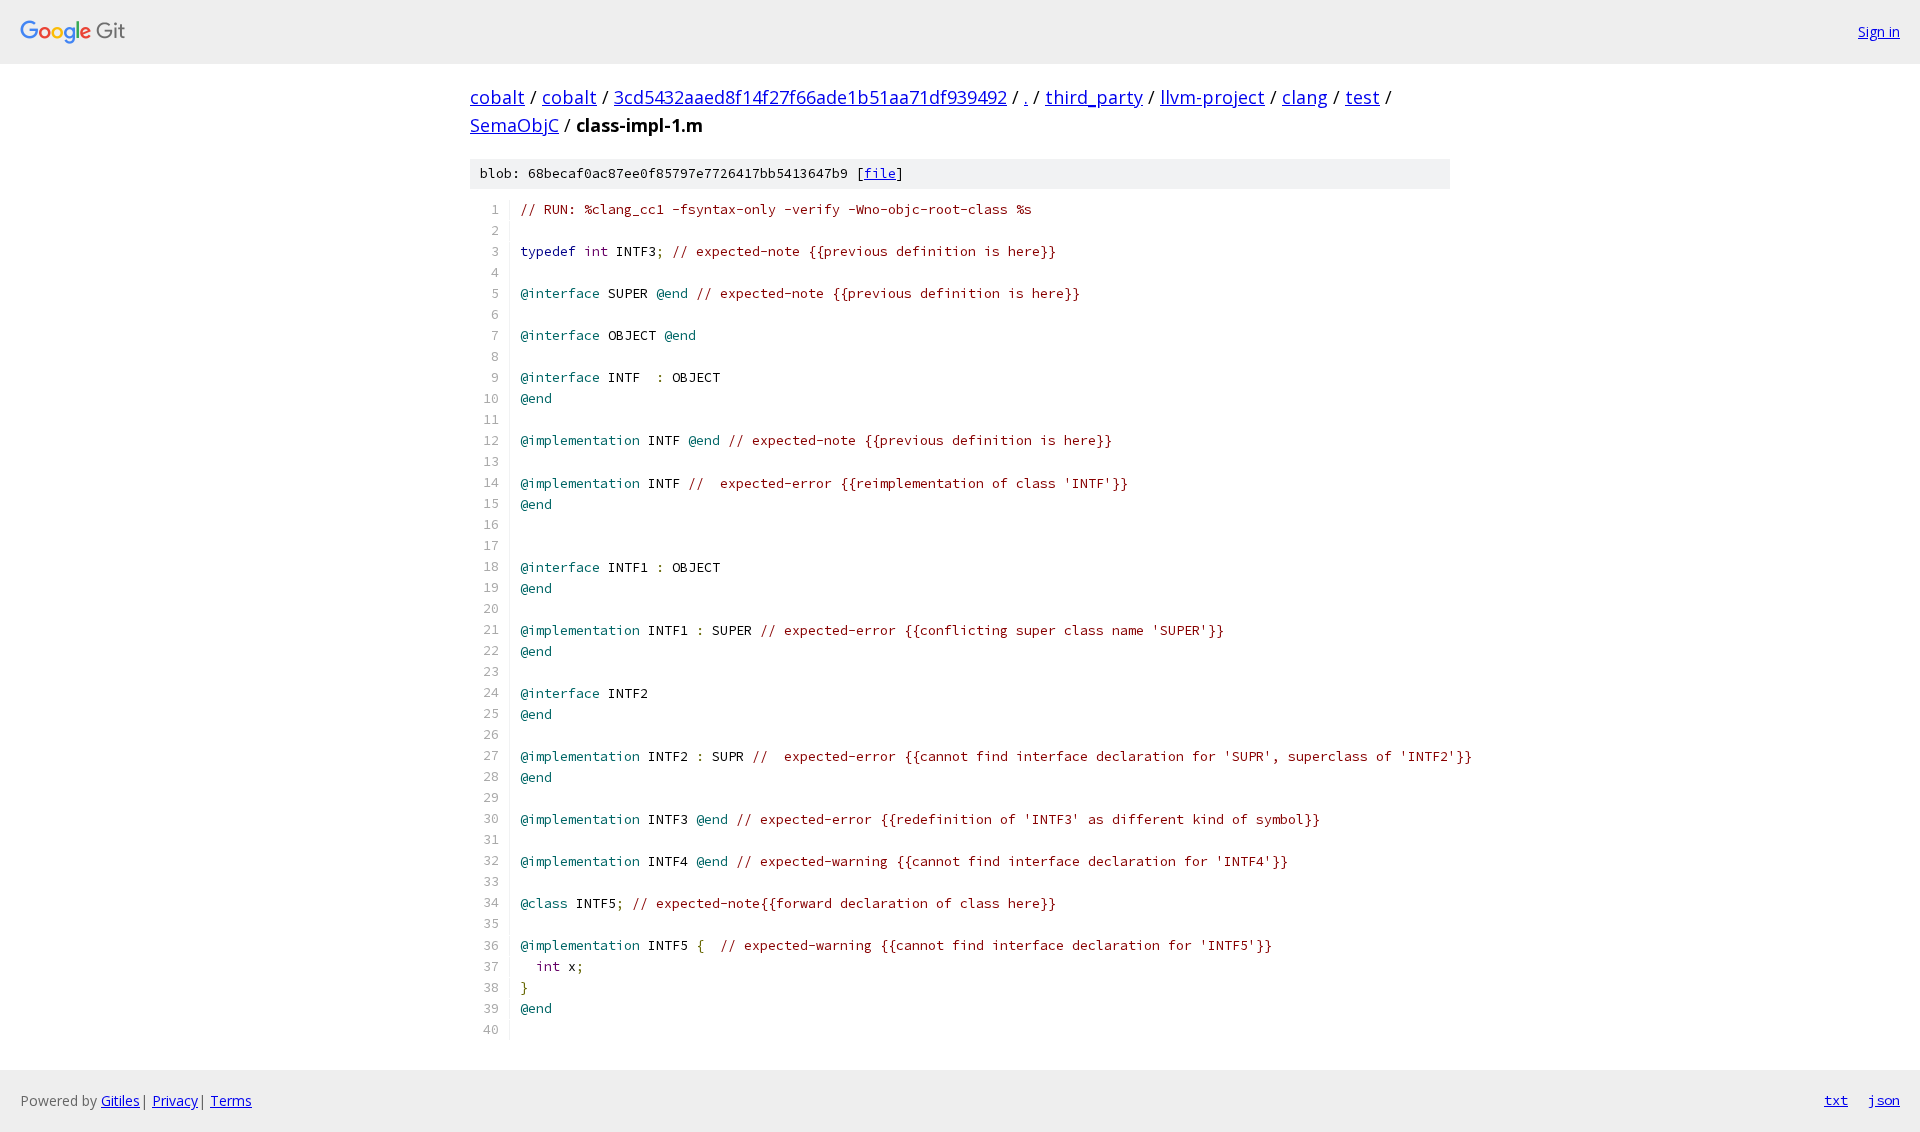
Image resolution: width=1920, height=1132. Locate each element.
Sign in (1879, 31)
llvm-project (1212, 97)
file (880, 173)
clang (1305, 97)
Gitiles (120, 1100)
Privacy (175, 1100)
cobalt (497, 97)
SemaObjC (514, 125)
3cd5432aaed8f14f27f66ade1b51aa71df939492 (810, 97)
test (1362, 97)
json (1884, 1100)
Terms (231, 1100)
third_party (1094, 97)
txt (1836, 1100)
